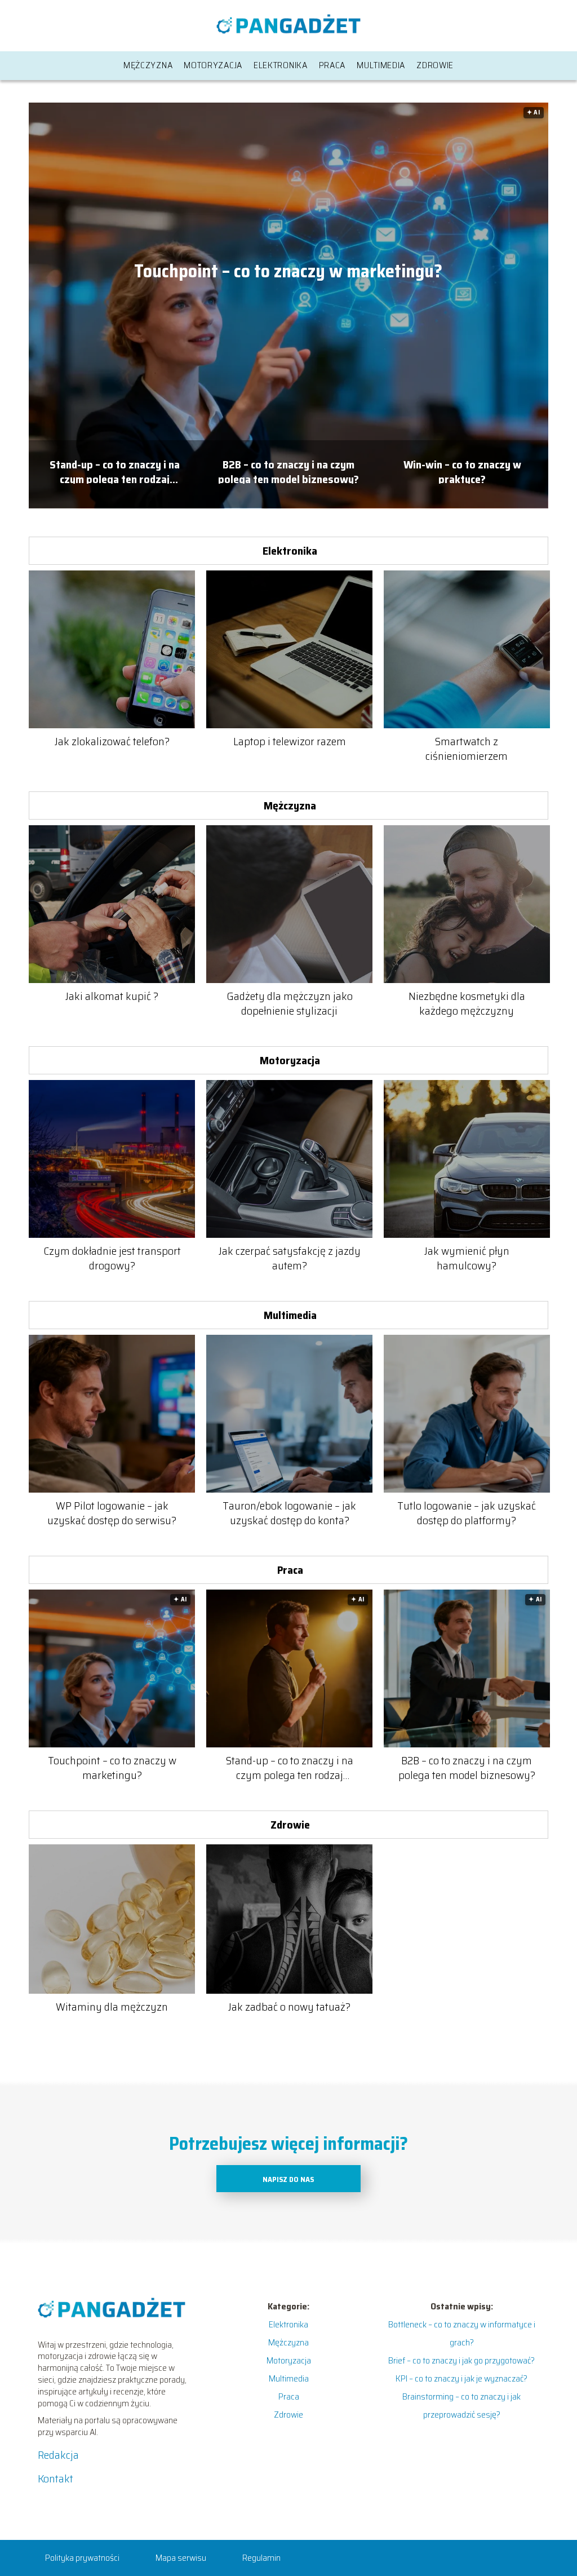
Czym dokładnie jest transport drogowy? (112, 1258)
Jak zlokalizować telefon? (112, 741)
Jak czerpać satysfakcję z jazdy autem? (290, 1258)
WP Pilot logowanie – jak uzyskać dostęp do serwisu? (112, 1513)
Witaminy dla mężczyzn (112, 2007)
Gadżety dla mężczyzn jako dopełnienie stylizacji (290, 1003)
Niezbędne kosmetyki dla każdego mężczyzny (467, 1003)
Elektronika (281, 65)
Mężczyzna (148, 65)
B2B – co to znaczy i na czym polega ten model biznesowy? (288, 470)
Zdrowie (435, 65)
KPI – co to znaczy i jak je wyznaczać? (461, 2378)
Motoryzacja (213, 65)
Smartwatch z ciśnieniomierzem (467, 749)
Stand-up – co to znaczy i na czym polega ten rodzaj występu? (115, 470)
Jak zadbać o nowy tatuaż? (289, 2007)
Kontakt (56, 2478)
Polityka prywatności (82, 2558)
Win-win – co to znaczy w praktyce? (462, 470)
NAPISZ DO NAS (288, 2179)
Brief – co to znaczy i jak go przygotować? (461, 2360)
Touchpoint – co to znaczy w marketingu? (288, 272)
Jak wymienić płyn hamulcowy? (467, 1258)
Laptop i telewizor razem (290, 741)
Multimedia (381, 65)
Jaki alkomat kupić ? (112, 996)
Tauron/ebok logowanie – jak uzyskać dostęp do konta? (289, 1513)
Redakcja (58, 2455)
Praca (332, 65)
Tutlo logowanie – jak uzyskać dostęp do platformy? (467, 1513)
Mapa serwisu (181, 2558)
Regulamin (261, 2558)
